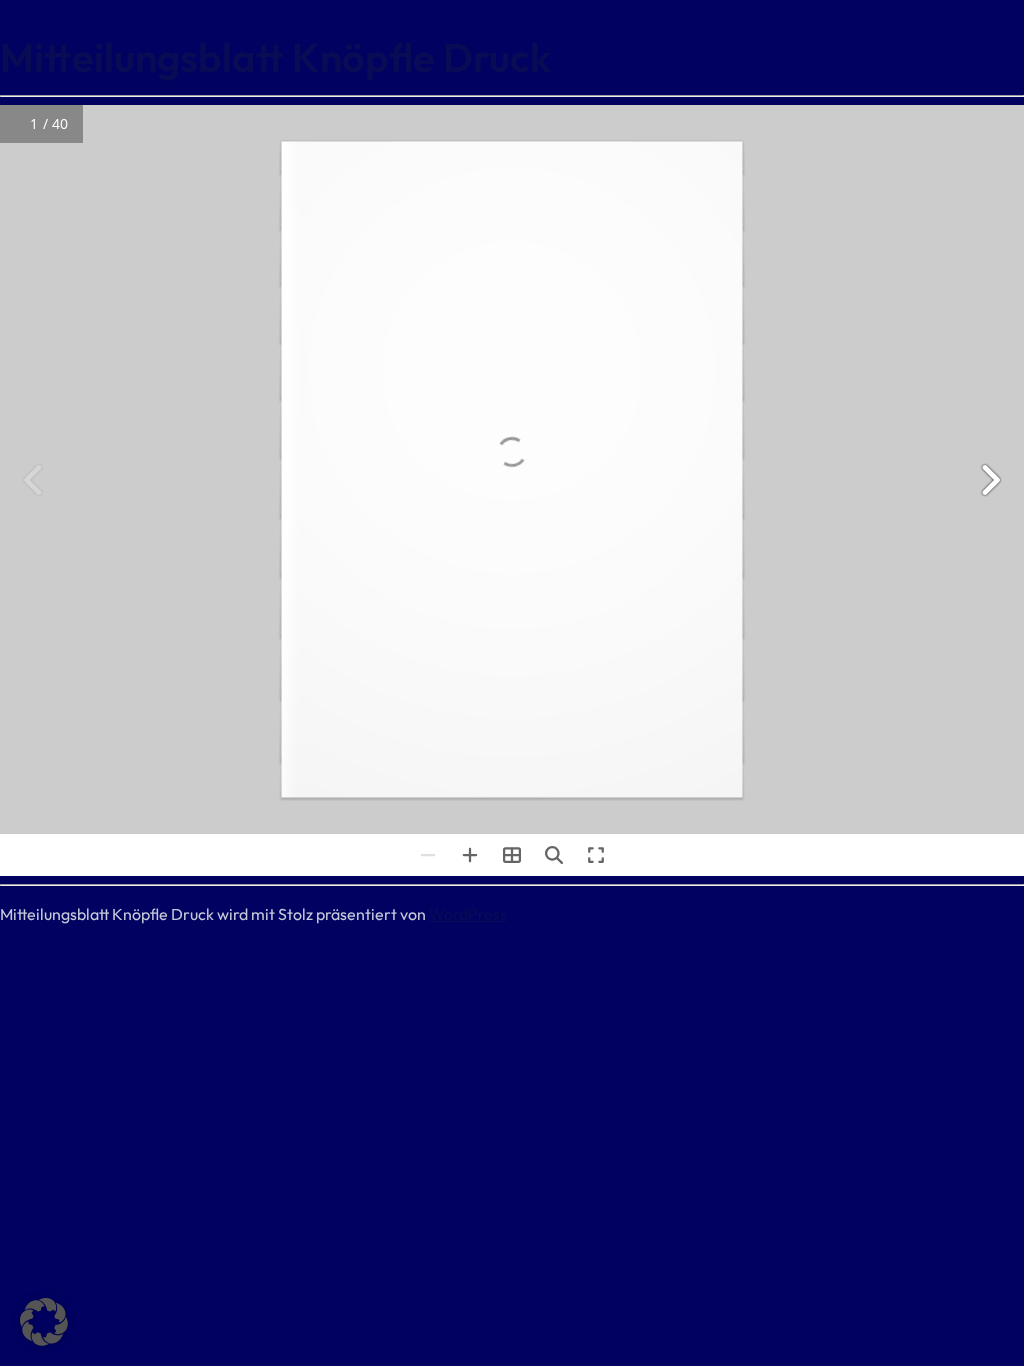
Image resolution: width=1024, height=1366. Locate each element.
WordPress (468, 914)
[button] (44, 1322)
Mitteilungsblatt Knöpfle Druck (275, 57)
